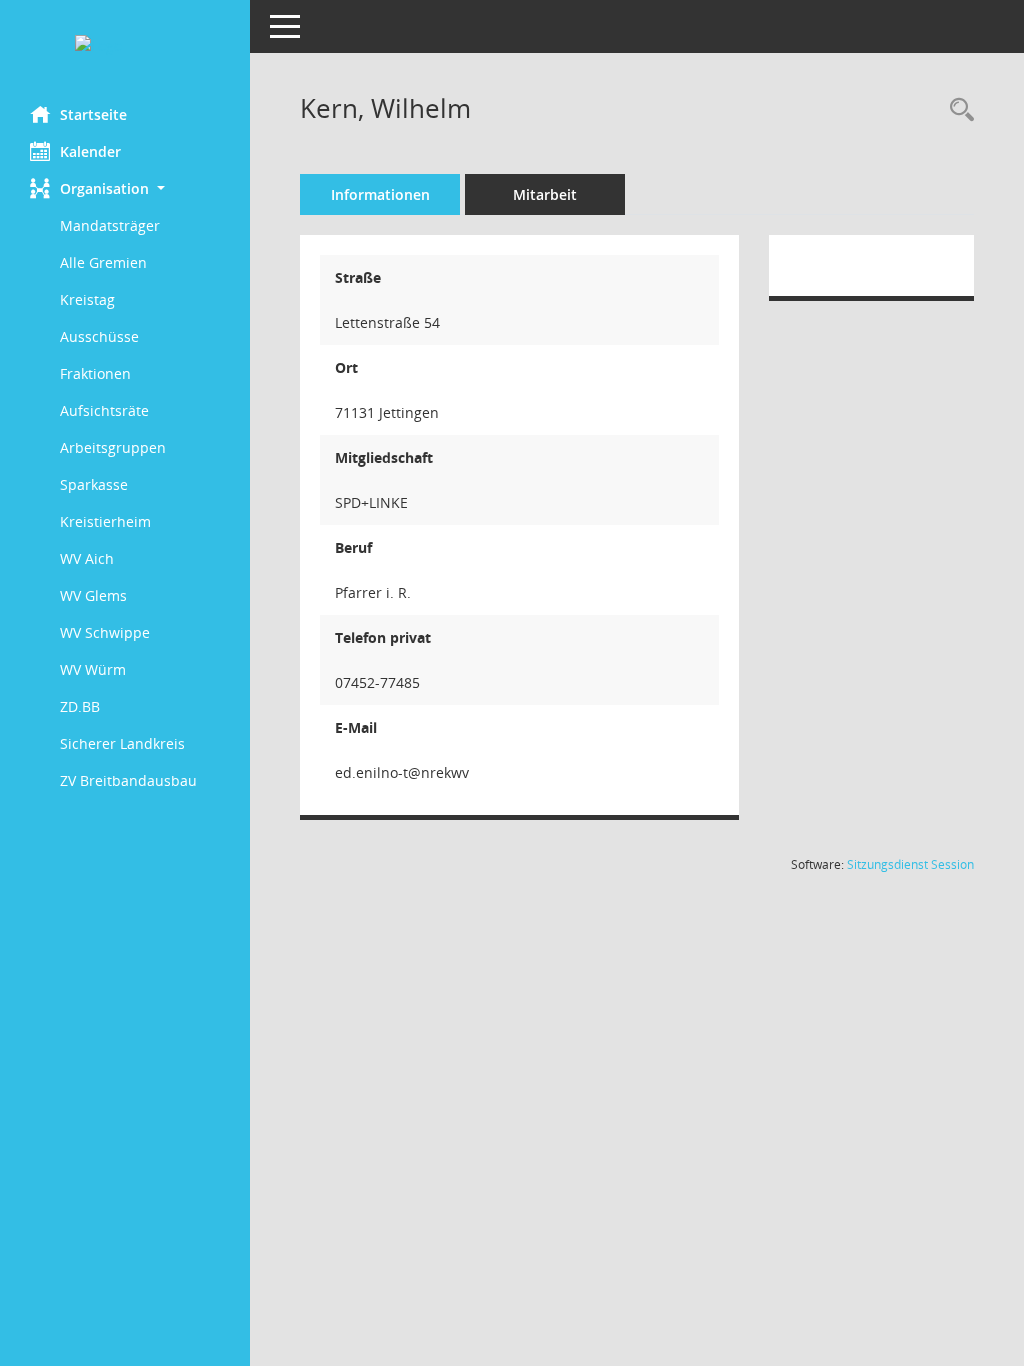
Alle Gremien (103, 262)
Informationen (380, 194)
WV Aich (87, 558)
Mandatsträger (110, 225)
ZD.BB (80, 706)
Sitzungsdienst (910, 864)
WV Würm (93, 669)
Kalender (90, 151)
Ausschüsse (99, 336)
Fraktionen (95, 373)
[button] (125, 188)
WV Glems (93, 595)
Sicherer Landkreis (122, 743)
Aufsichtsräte (104, 410)
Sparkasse (94, 484)
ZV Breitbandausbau (128, 780)
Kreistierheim (105, 521)
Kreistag (87, 299)
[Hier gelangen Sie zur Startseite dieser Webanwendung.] (125, 45)
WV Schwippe (105, 632)
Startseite (93, 114)
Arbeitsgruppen (113, 447)
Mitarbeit (545, 194)
